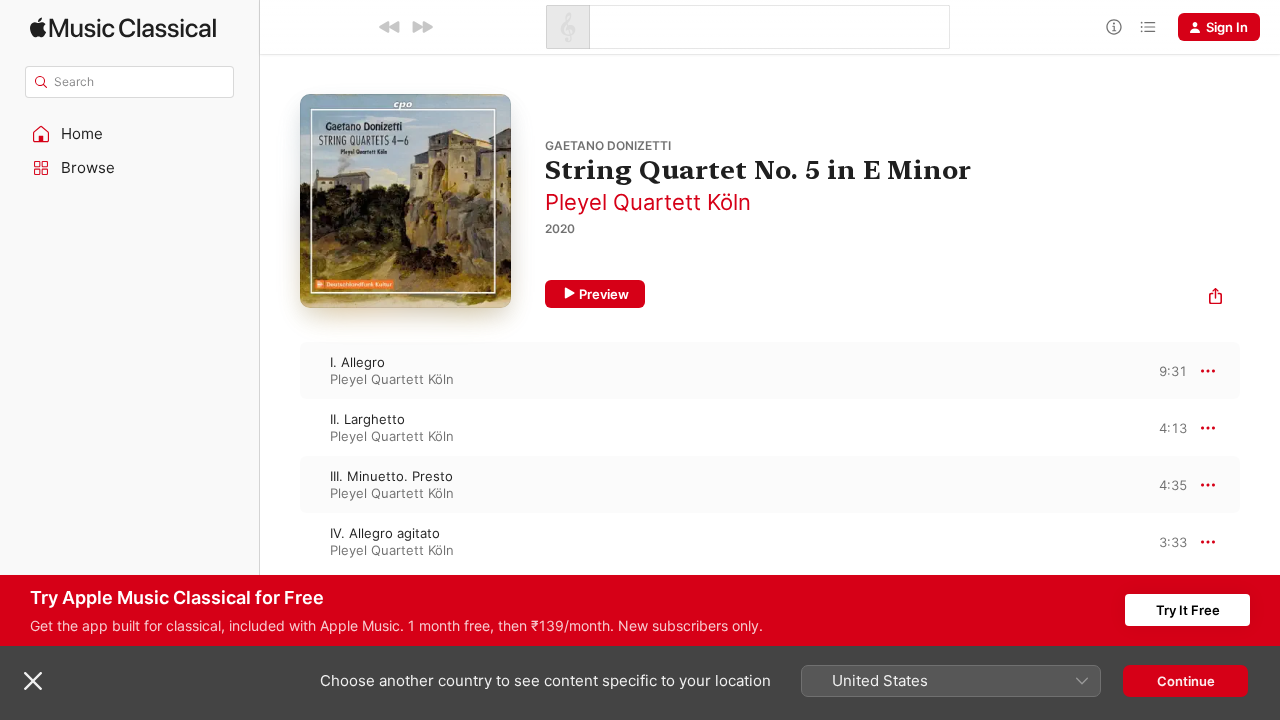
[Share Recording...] (1215, 298)
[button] (130, 134)
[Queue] (1148, 27)
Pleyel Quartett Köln (648, 202)
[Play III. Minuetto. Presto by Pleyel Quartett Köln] (280, 485)
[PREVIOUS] (390, 27)
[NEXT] (422, 27)
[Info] (1114, 27)
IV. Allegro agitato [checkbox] (385, 533)
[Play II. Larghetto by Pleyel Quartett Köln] (280, 428)
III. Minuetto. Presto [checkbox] (391, 476)
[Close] (33, 681)
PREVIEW (1165, 370)
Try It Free (1188, 610)
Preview (604, 294)
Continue (1186, 681)
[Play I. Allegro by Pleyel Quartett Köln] (280, 371)
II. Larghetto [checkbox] (367, 419)
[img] (123, 27)
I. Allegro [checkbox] (357, 362)
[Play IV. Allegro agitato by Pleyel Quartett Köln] (280, 542)
